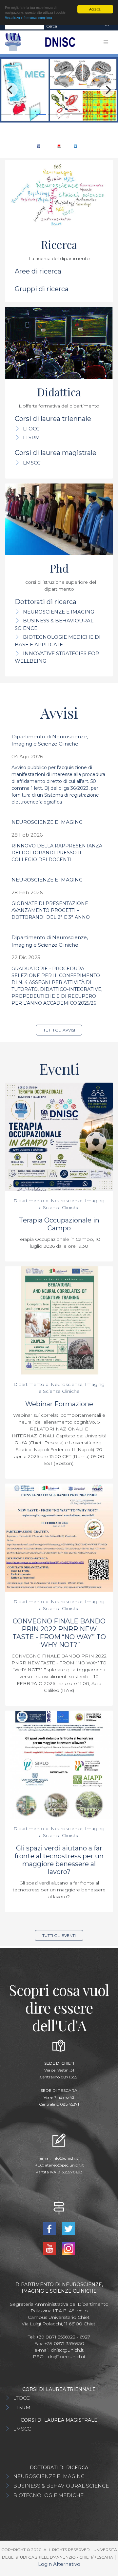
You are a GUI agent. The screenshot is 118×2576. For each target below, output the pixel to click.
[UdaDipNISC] (39, 146)
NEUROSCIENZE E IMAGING (59, 612)
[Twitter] (69, 2228)
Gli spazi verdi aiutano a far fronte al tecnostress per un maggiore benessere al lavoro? (59, 1860)
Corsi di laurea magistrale (56, 453)
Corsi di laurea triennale (53, 419)
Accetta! (95, 9)
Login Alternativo (59, 2564)
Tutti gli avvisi (59, 1030)
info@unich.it (65, 2158)
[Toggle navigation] (107, 26)
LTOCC (31, 429)
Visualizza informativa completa (29, 18)
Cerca (52, 26)
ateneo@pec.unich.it (64, 2165)
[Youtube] (50, 2248)
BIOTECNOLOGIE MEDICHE (48, 2495)
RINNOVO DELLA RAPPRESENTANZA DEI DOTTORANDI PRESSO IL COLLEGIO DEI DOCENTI (57, 853)
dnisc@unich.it (67, 2350)
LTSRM (31, 437)
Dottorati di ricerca (46, 602)
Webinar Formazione (59, 1404)
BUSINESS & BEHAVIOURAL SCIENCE (61, 2486)
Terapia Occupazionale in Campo (59, 1224)
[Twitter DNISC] (75, 146)
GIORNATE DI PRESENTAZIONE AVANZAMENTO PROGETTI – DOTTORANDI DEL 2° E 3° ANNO (51, 910)
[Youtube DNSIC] (59, 146)
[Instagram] (69, 2248)
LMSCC (32, 463)
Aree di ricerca (38, 271)
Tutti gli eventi (59, 1935)
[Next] (108, 90)
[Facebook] (50, 2228)
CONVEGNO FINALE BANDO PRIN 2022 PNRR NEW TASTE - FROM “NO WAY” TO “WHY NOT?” (59, 1633)
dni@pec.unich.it (67, 2357)
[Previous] (10, 90)
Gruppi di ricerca (42, 289)
